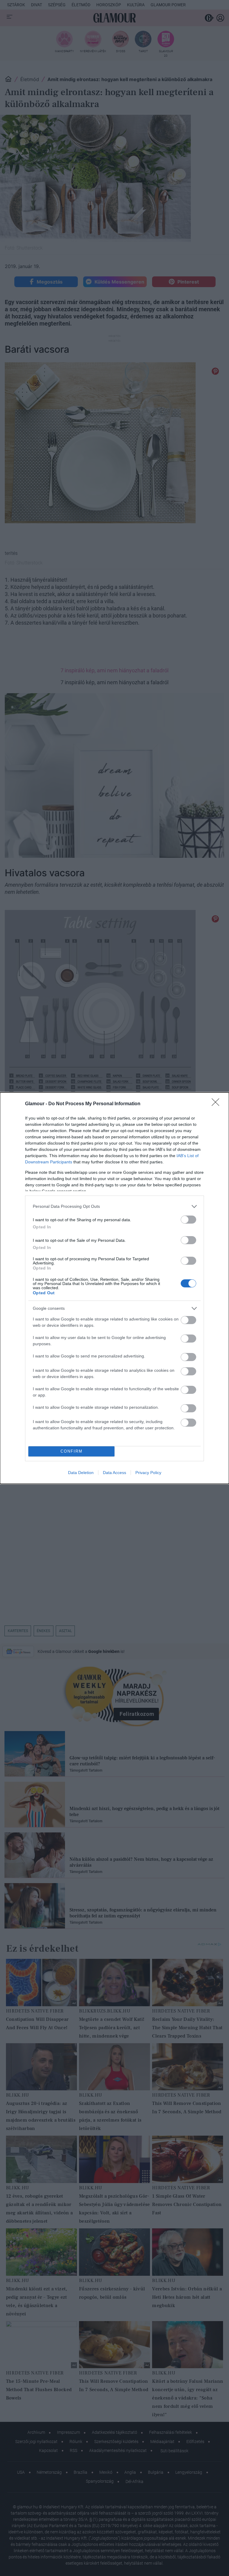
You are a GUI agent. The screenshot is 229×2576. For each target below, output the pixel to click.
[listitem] (114, 1206)
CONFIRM (72, 1451)
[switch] (188, 1220)
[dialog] (114, 1288)
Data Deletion (81, 1473)
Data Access (114, 1473)
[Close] (217, 1104)
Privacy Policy (148, 1473)
